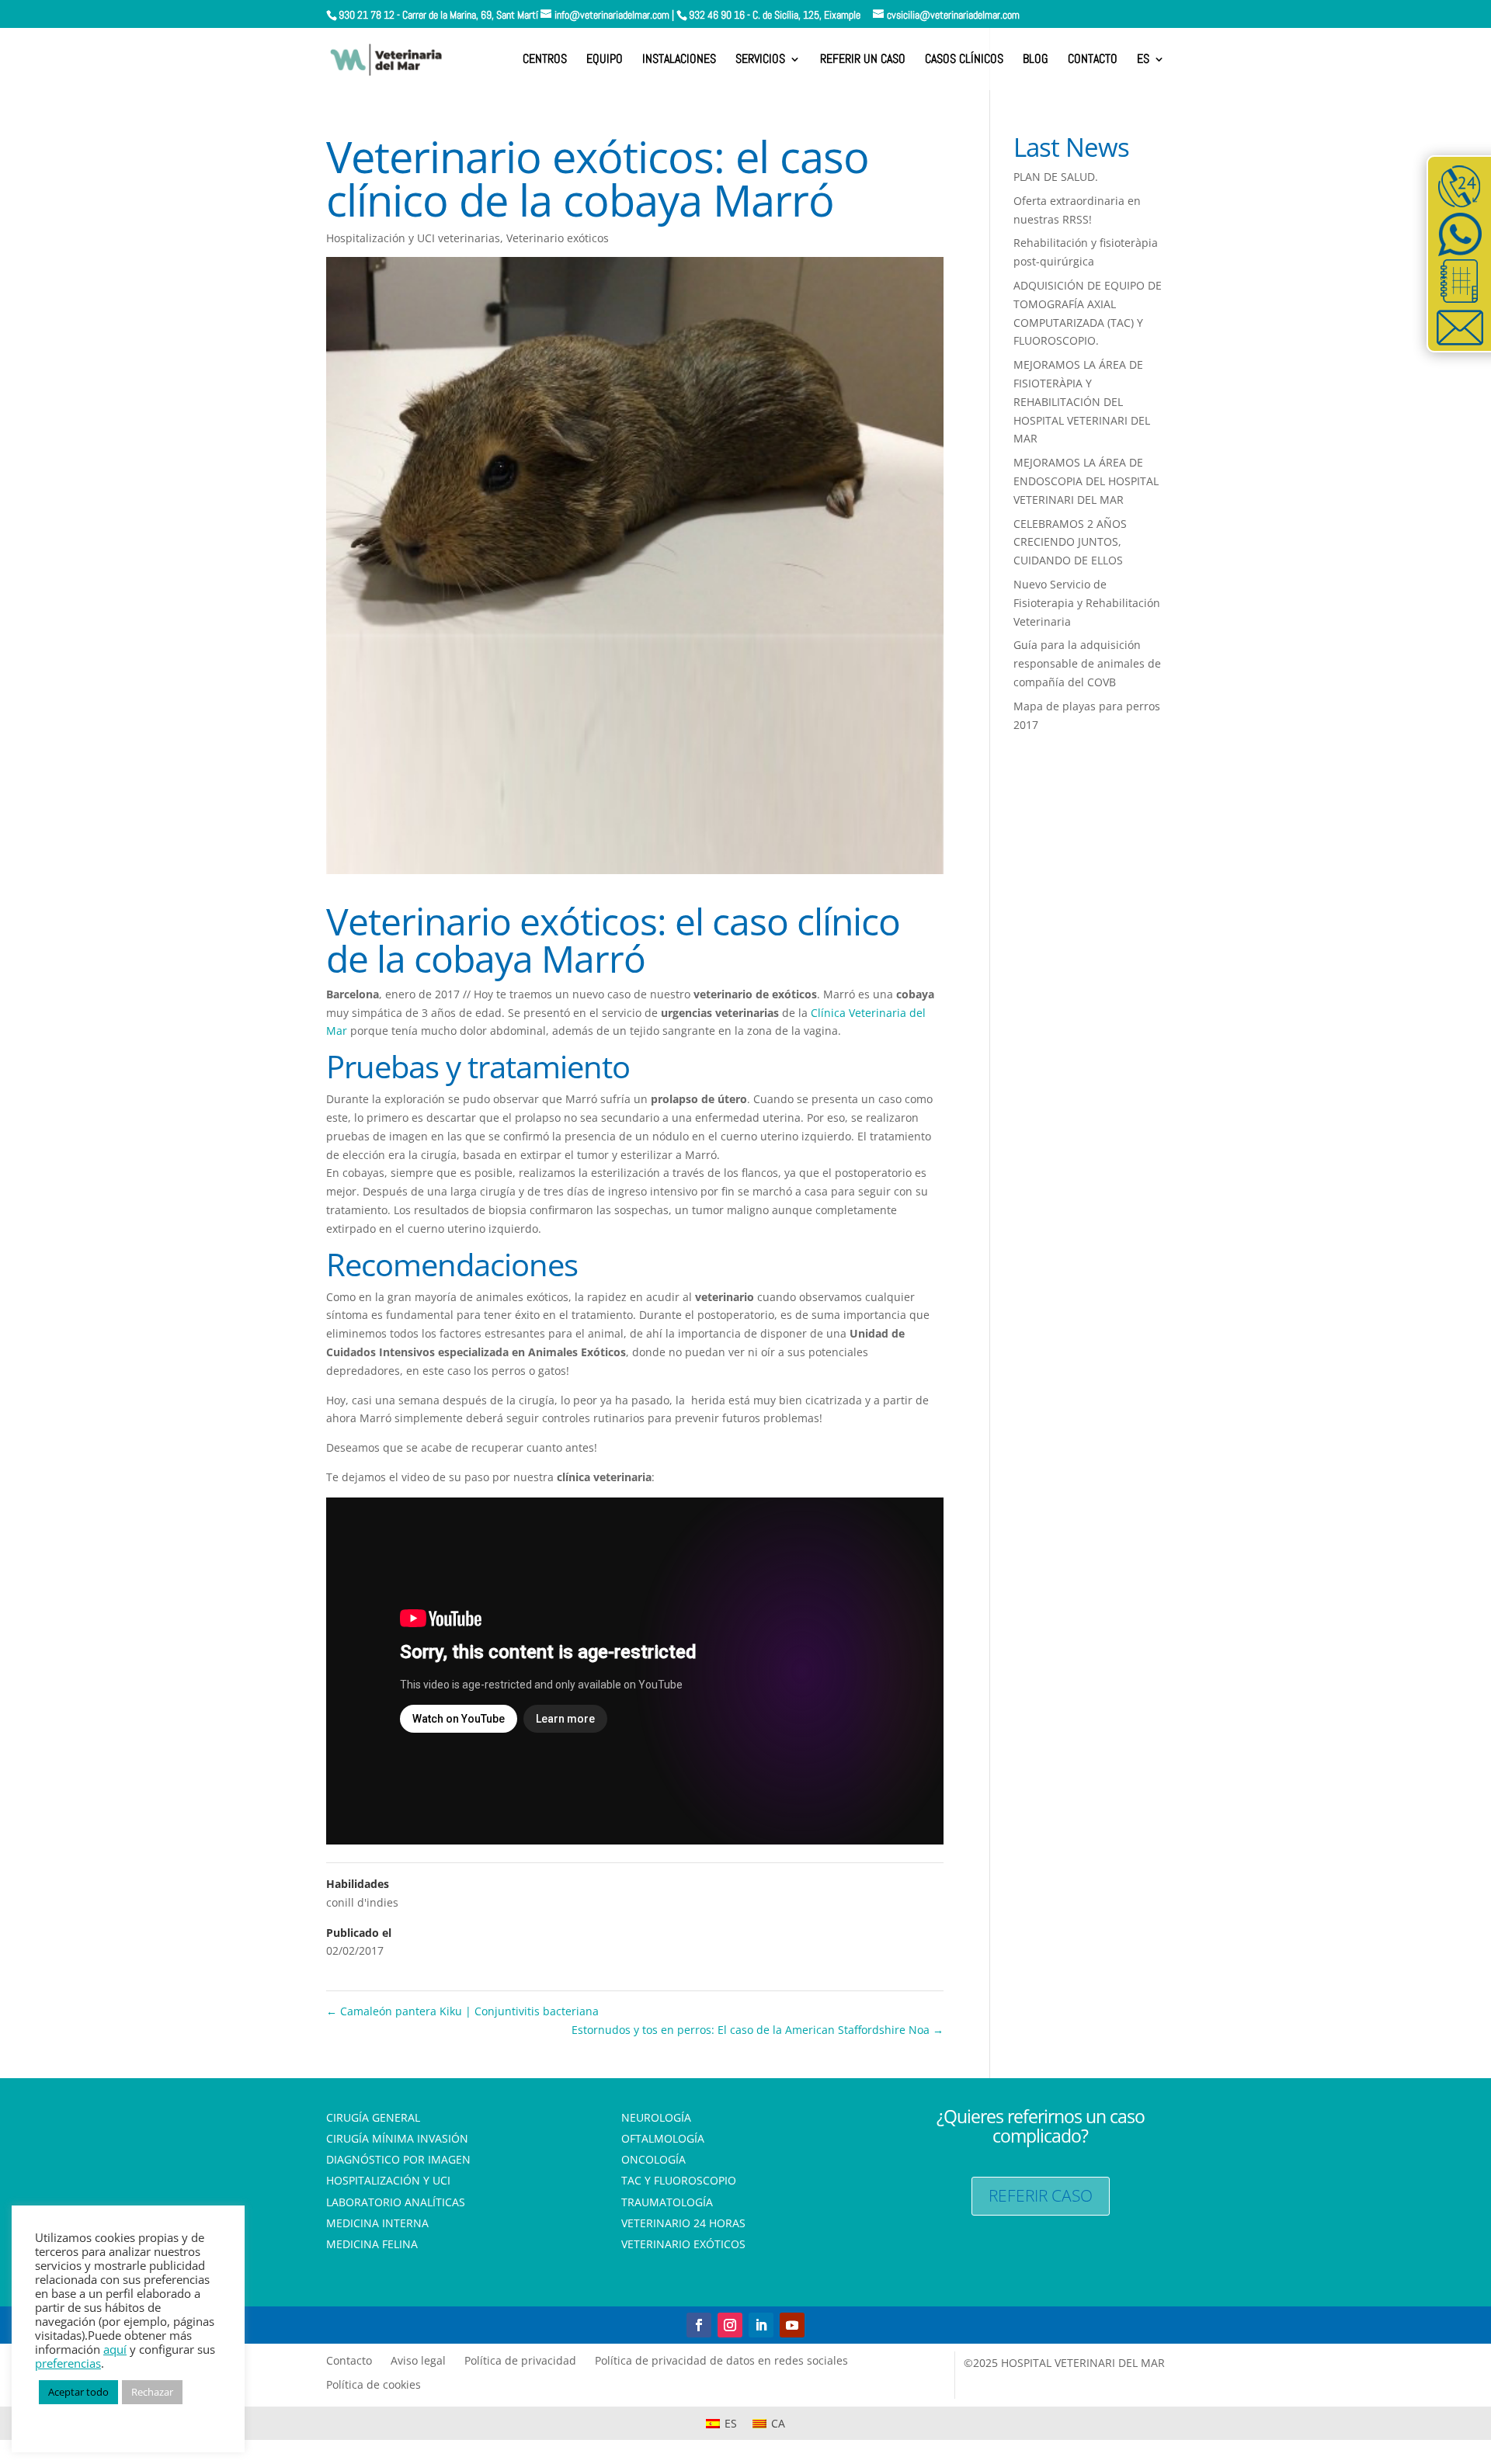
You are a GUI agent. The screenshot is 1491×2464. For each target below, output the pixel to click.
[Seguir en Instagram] (730, 2325)
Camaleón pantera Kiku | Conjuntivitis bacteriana (462, 2011)
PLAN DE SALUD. (1056, 177)
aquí (115, 2349)
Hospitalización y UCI (388, 2182)
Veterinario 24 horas (683, 2225)
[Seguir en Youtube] (792, 2325)
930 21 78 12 (367, 15)
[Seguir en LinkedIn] (761, 2325)
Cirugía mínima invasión (397, 2140)
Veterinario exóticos (558, 238)
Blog (1036, 60)
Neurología (656, 2119)
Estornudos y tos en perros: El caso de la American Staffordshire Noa (758, 2030)
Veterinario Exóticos (683, 2245)
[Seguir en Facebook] (699, 2325)
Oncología (653, 2161)
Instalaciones (679, 60)
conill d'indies (362, 1902)
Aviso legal (418, 2360)
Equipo (605, 60)
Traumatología (667, 2204)
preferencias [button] (68, 2363)
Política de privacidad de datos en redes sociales (721, 2360)
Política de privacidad (520, 2360)
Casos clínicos (964, 60)
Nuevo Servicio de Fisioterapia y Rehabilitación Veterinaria (1087, 603)
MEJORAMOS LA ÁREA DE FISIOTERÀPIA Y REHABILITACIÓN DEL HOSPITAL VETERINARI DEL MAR (1082, 401)
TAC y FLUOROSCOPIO (679, 2182)
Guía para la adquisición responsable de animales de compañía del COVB (1087, 663)
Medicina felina (372, 2245)
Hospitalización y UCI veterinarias (413, 238)
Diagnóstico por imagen (398, 2161)
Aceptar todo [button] (78, 2392)
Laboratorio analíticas (396, 2204)
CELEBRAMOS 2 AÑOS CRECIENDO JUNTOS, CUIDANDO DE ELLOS (1070, 542)
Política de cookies (374, 2384)
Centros (545, 60)
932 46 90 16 (717, 15)
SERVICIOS (760, 60)
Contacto (1093, 60)
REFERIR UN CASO (863, 60)
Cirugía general (373, 2119)
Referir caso (1041, 2195)
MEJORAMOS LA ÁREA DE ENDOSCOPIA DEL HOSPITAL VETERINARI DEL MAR (1086, 481)
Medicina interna (377, 2225)
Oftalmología (663, 2140)
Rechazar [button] (152, 2392)
